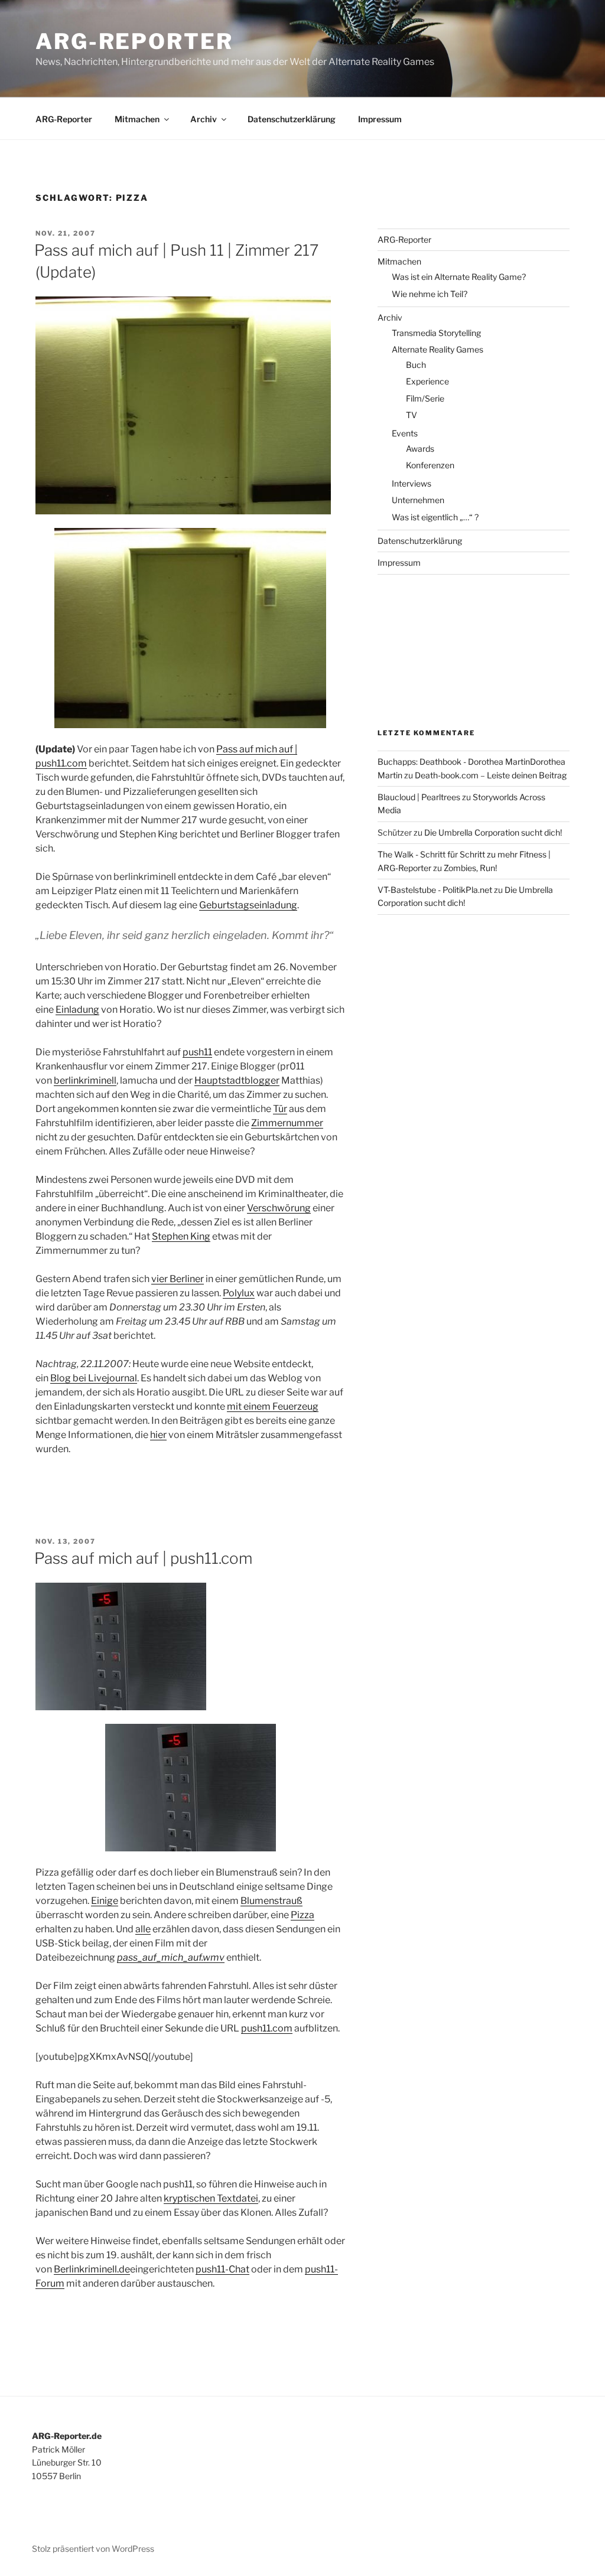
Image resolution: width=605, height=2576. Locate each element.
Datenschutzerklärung (292, 119)
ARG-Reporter (134, 41)
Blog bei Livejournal (94, 1378)
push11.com (267, 2028)
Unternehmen (418, 500)
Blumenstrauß (271, 1901)
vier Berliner (178, 1279)
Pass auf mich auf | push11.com (143, 1558)
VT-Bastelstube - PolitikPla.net (435, 890)
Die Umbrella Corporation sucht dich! (493, 832)
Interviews (412, 483)
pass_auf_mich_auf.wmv (171, 1957)
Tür (280, 1109)
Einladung (77, 1010)
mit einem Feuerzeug (273, 1406)
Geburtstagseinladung (248, 905)
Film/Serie (425, 398)
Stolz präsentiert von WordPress (93, 2549)
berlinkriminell (85, 1080)
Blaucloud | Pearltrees (419, 797)
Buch (416, 365)
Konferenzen (430, 465)
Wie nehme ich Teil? (430, 294)
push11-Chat (222, 2269)
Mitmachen (137, 119)
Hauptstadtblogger (237, 1080)
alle (143, 1929)
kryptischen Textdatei (211, 2198)
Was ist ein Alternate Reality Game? (459, 277)
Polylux (239, 1293)
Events (405, 433)
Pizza (302, 1915)
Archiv (204, 119)
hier (158, 1435)
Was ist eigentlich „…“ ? (435, 517)
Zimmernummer (287, 1123)
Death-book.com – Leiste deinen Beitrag (491, 775)
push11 (197, 1052)
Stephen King (181, 1236)
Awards (420, 449)
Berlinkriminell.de (92, 2269)
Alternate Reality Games (438, 349)
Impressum (380, 119)
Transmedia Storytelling (436, 333)
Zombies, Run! (470, 868)
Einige (105, 1901)
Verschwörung (279, 1208)
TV (412, 415)
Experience (427, 381)
